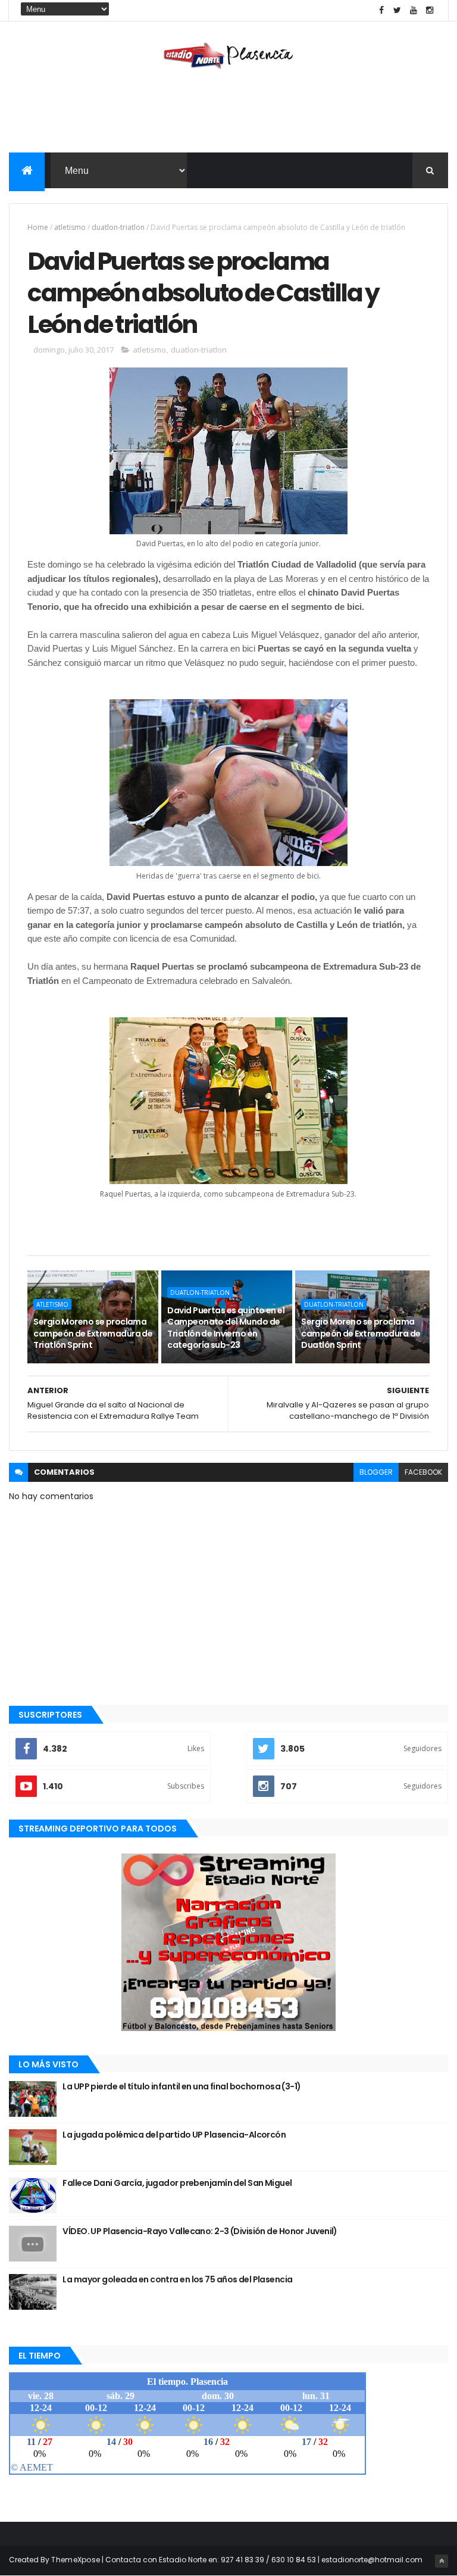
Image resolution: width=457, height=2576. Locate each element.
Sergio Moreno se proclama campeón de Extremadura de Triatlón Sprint (93, 1333)
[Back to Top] (442, 2561)
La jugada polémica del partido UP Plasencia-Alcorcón (174, 2135)
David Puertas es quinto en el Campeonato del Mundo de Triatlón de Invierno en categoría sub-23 (226, 1328)
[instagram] (430, 10)
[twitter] (397, 10)
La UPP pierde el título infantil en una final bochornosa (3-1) (181, 2086)
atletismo (70, 227)
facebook (423, 1472)
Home (38, 227)
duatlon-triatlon (118, 227)
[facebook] (381, 10)
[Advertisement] (228, 114)
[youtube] (414, 10)
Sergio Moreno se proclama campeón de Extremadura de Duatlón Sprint (361, 1333)
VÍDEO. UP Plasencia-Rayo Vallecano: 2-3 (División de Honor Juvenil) (200, 2231)
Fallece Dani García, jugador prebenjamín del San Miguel (177, 2183)
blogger (376, 1472)
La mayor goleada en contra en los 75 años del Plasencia (177, 2279)
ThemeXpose (76, 2560)
